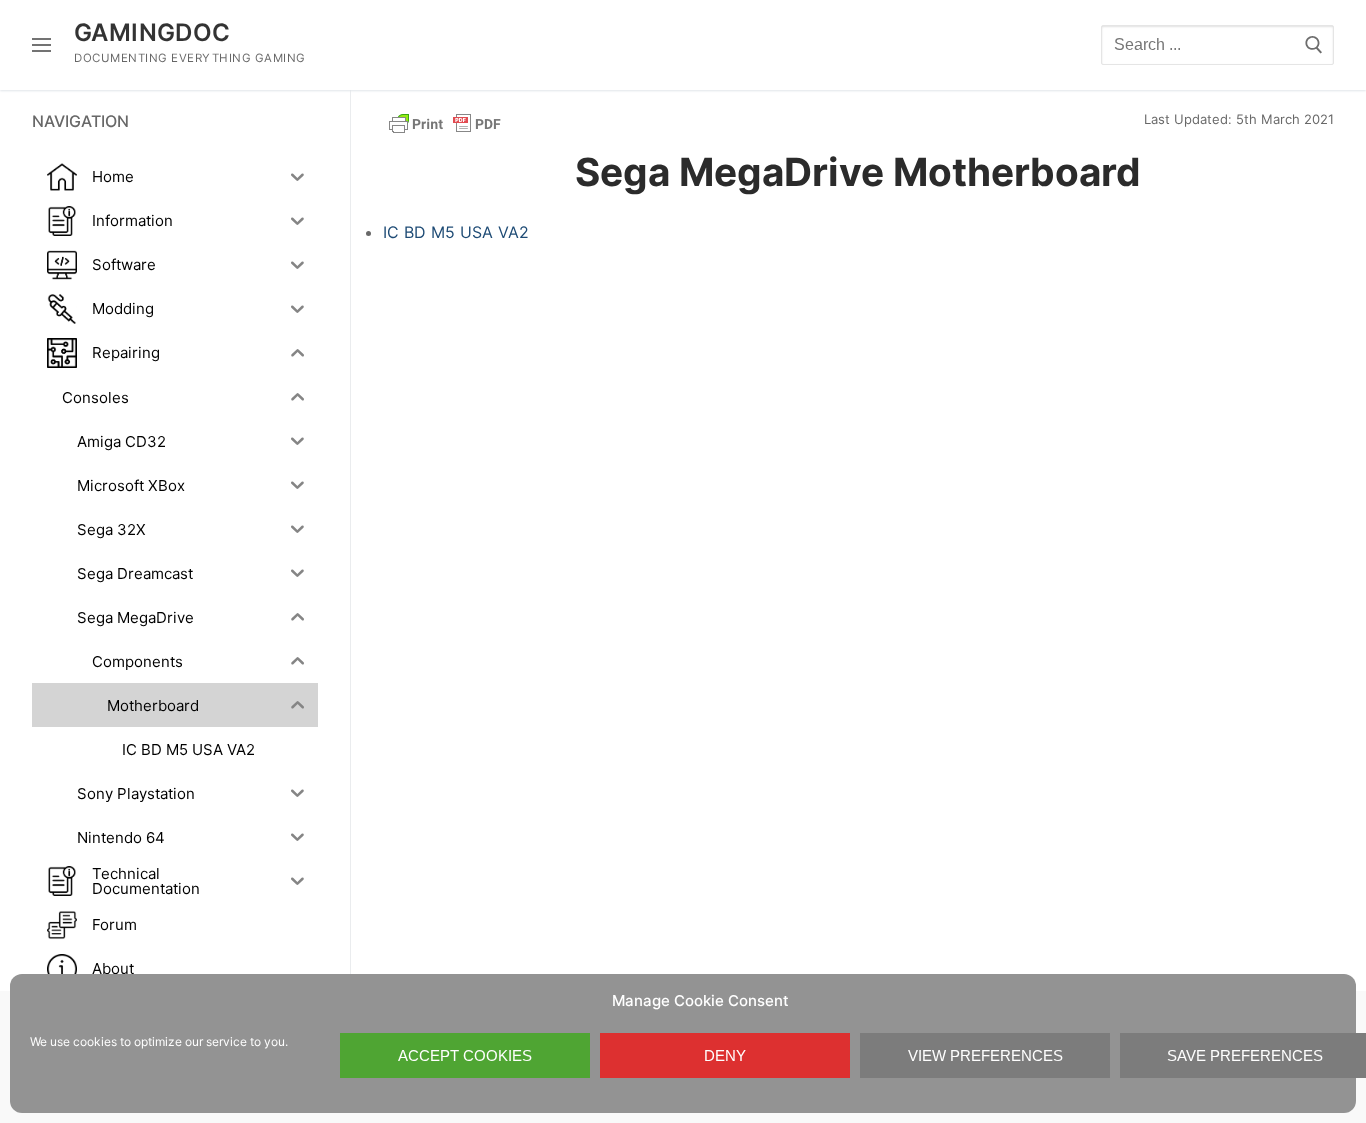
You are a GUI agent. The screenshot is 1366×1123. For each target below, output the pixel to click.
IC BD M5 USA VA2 (456, 232)
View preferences (985, 1055)
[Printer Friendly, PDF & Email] (445, 122)
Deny (725, 1055)
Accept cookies (465, 1055)
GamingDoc (152, 32)
